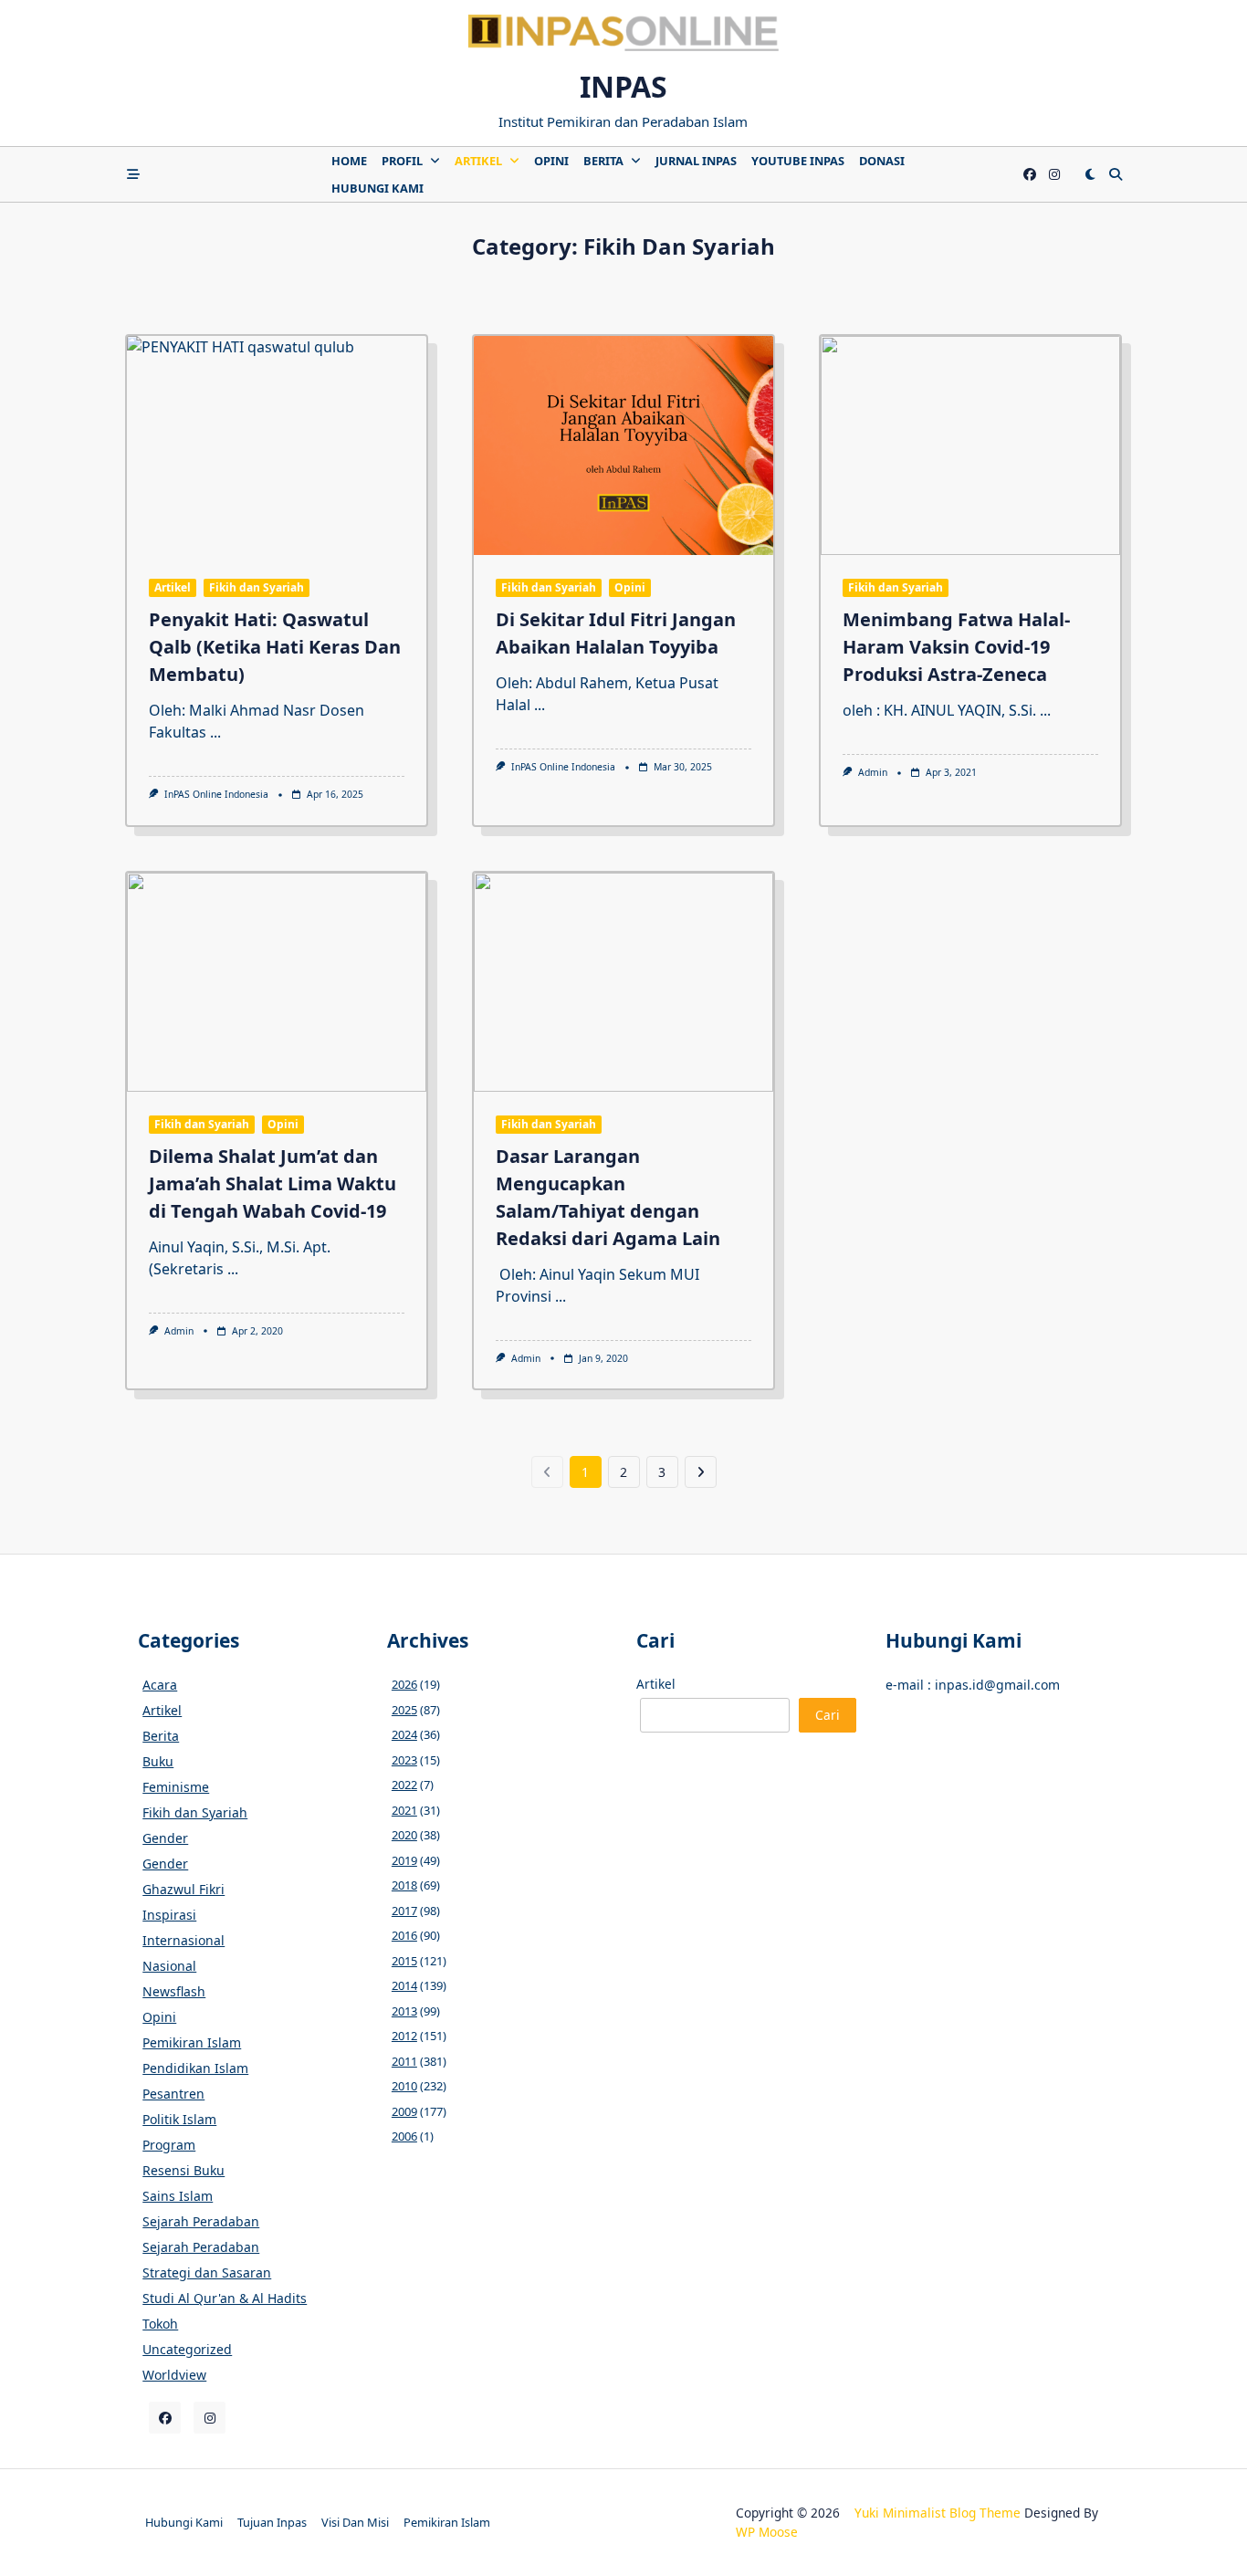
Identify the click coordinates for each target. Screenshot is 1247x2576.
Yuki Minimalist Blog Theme (938, 2513)
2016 (404, 1935)
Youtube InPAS (798, 161)
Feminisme (176, 1787)
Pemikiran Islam (192, 2042)
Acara (160, 1685)
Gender (165, 1838)
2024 (404, 1734)
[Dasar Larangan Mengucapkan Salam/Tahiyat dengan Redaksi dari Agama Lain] (623, 982)
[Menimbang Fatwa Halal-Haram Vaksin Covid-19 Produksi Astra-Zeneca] (970, 445)
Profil (402, 161)
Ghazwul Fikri (183, 1889)
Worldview (174, 2375)
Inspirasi (169, 1915)
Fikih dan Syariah (257, 587)
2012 (404, 2036)
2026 (404, 1684)
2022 (404, 1785)
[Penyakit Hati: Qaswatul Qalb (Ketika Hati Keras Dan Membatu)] (277, 445)
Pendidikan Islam (195, 2068)
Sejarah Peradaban (201, 2221)
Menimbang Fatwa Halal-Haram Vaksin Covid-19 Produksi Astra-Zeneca (956, 647)
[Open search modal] (1116, 174)
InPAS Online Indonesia (216, 794)
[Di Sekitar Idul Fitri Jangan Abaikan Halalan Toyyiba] (623, 445)
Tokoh (160, 2324)
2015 (404, 1961)
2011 (404, 2061)
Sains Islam (178, 2196)
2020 (404, 1835)
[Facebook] (1030, 175)
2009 (404, 2111)
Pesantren (173, 2094)
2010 (404, 2086)
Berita (603, 161)
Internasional (183, 1940)
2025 (404, 1710)
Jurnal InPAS (696, 161)
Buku (158, 1761)
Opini (551, 161)
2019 (404, 1860)
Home (349, 161)
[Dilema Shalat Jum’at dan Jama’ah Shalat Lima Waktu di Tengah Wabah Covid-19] (277, 982)
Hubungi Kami (377, 188)
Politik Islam (179, 2119)
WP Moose (767, 2532)
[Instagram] (1054, 175)
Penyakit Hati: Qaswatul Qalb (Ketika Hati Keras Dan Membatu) (275, 647)
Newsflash (174, 1991)
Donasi (882, 161)
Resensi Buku (183, 2170)
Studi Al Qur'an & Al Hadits (225, 2298)
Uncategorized (187, 2349)
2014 (404, 1985)
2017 (404, 1911)
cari (828, 1715)
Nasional (169, 1966)
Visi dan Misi (355, 2522)
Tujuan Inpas (272, 2522)
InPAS (623, 86)
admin (873, 772)
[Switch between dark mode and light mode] (1090, 174)
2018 (404, 1885)
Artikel (478, 161)
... (215, 732)
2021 (404, 1810)
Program (169, 2145)
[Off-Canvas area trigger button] (133, 174)
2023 (404, 1760)
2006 (404, 2136)
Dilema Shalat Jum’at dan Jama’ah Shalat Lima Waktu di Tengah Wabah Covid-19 (272, 1183)
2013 (404, 2011)
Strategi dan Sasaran (207, 2272)
